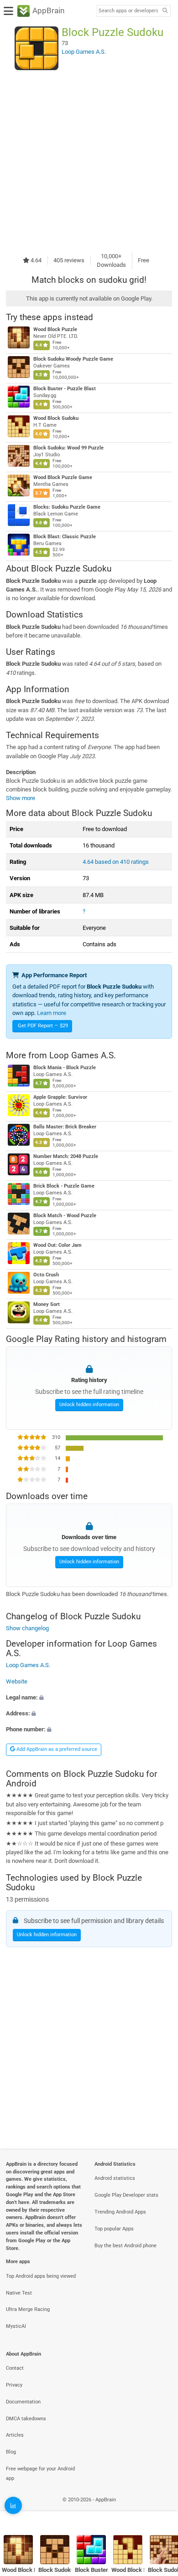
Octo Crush (46, 1275)
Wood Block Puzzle (55, 329)
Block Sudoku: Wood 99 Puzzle (68, 448)
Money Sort (47, 1304)
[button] (89, 1697)
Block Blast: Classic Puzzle (65, 537)
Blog (11, 2452)
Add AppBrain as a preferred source (56, 1749)
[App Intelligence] (13, 2505)
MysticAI (16, 2326)
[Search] (165, 11)
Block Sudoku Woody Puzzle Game (73, 359)
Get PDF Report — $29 (43, 1026)
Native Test (19, 2293)
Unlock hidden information (89, 1405)
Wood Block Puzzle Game (63, 477)
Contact (15, 2368)
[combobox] (128, 11)
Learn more (52, 1013)
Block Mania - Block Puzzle (65, 1068)
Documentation (23, 2402)
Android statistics (115, 2178)
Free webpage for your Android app (40, 2474)
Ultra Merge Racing (28, 2309)
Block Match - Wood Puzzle (65, 1216)
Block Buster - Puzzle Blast (65, 389)
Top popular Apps (114, 2229)
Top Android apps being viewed (41, 2276)
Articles (15, 2435)
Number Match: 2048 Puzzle (66, 1156)
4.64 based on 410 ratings (116, 862)
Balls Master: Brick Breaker (65, 1127)
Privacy (14, 2385)
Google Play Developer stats (126, 2195)
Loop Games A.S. (83, 1055)
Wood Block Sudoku (56, 418)
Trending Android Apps (120, 2212)
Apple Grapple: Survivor (60, 1097)
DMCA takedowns (26, 2419)
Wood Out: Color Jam (58, 1245)
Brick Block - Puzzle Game (64, 1186)
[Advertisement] (89, 161)
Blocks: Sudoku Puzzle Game (67, 507)
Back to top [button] (160, 2510)
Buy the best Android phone (126, 2246)
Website (17, 1681)
